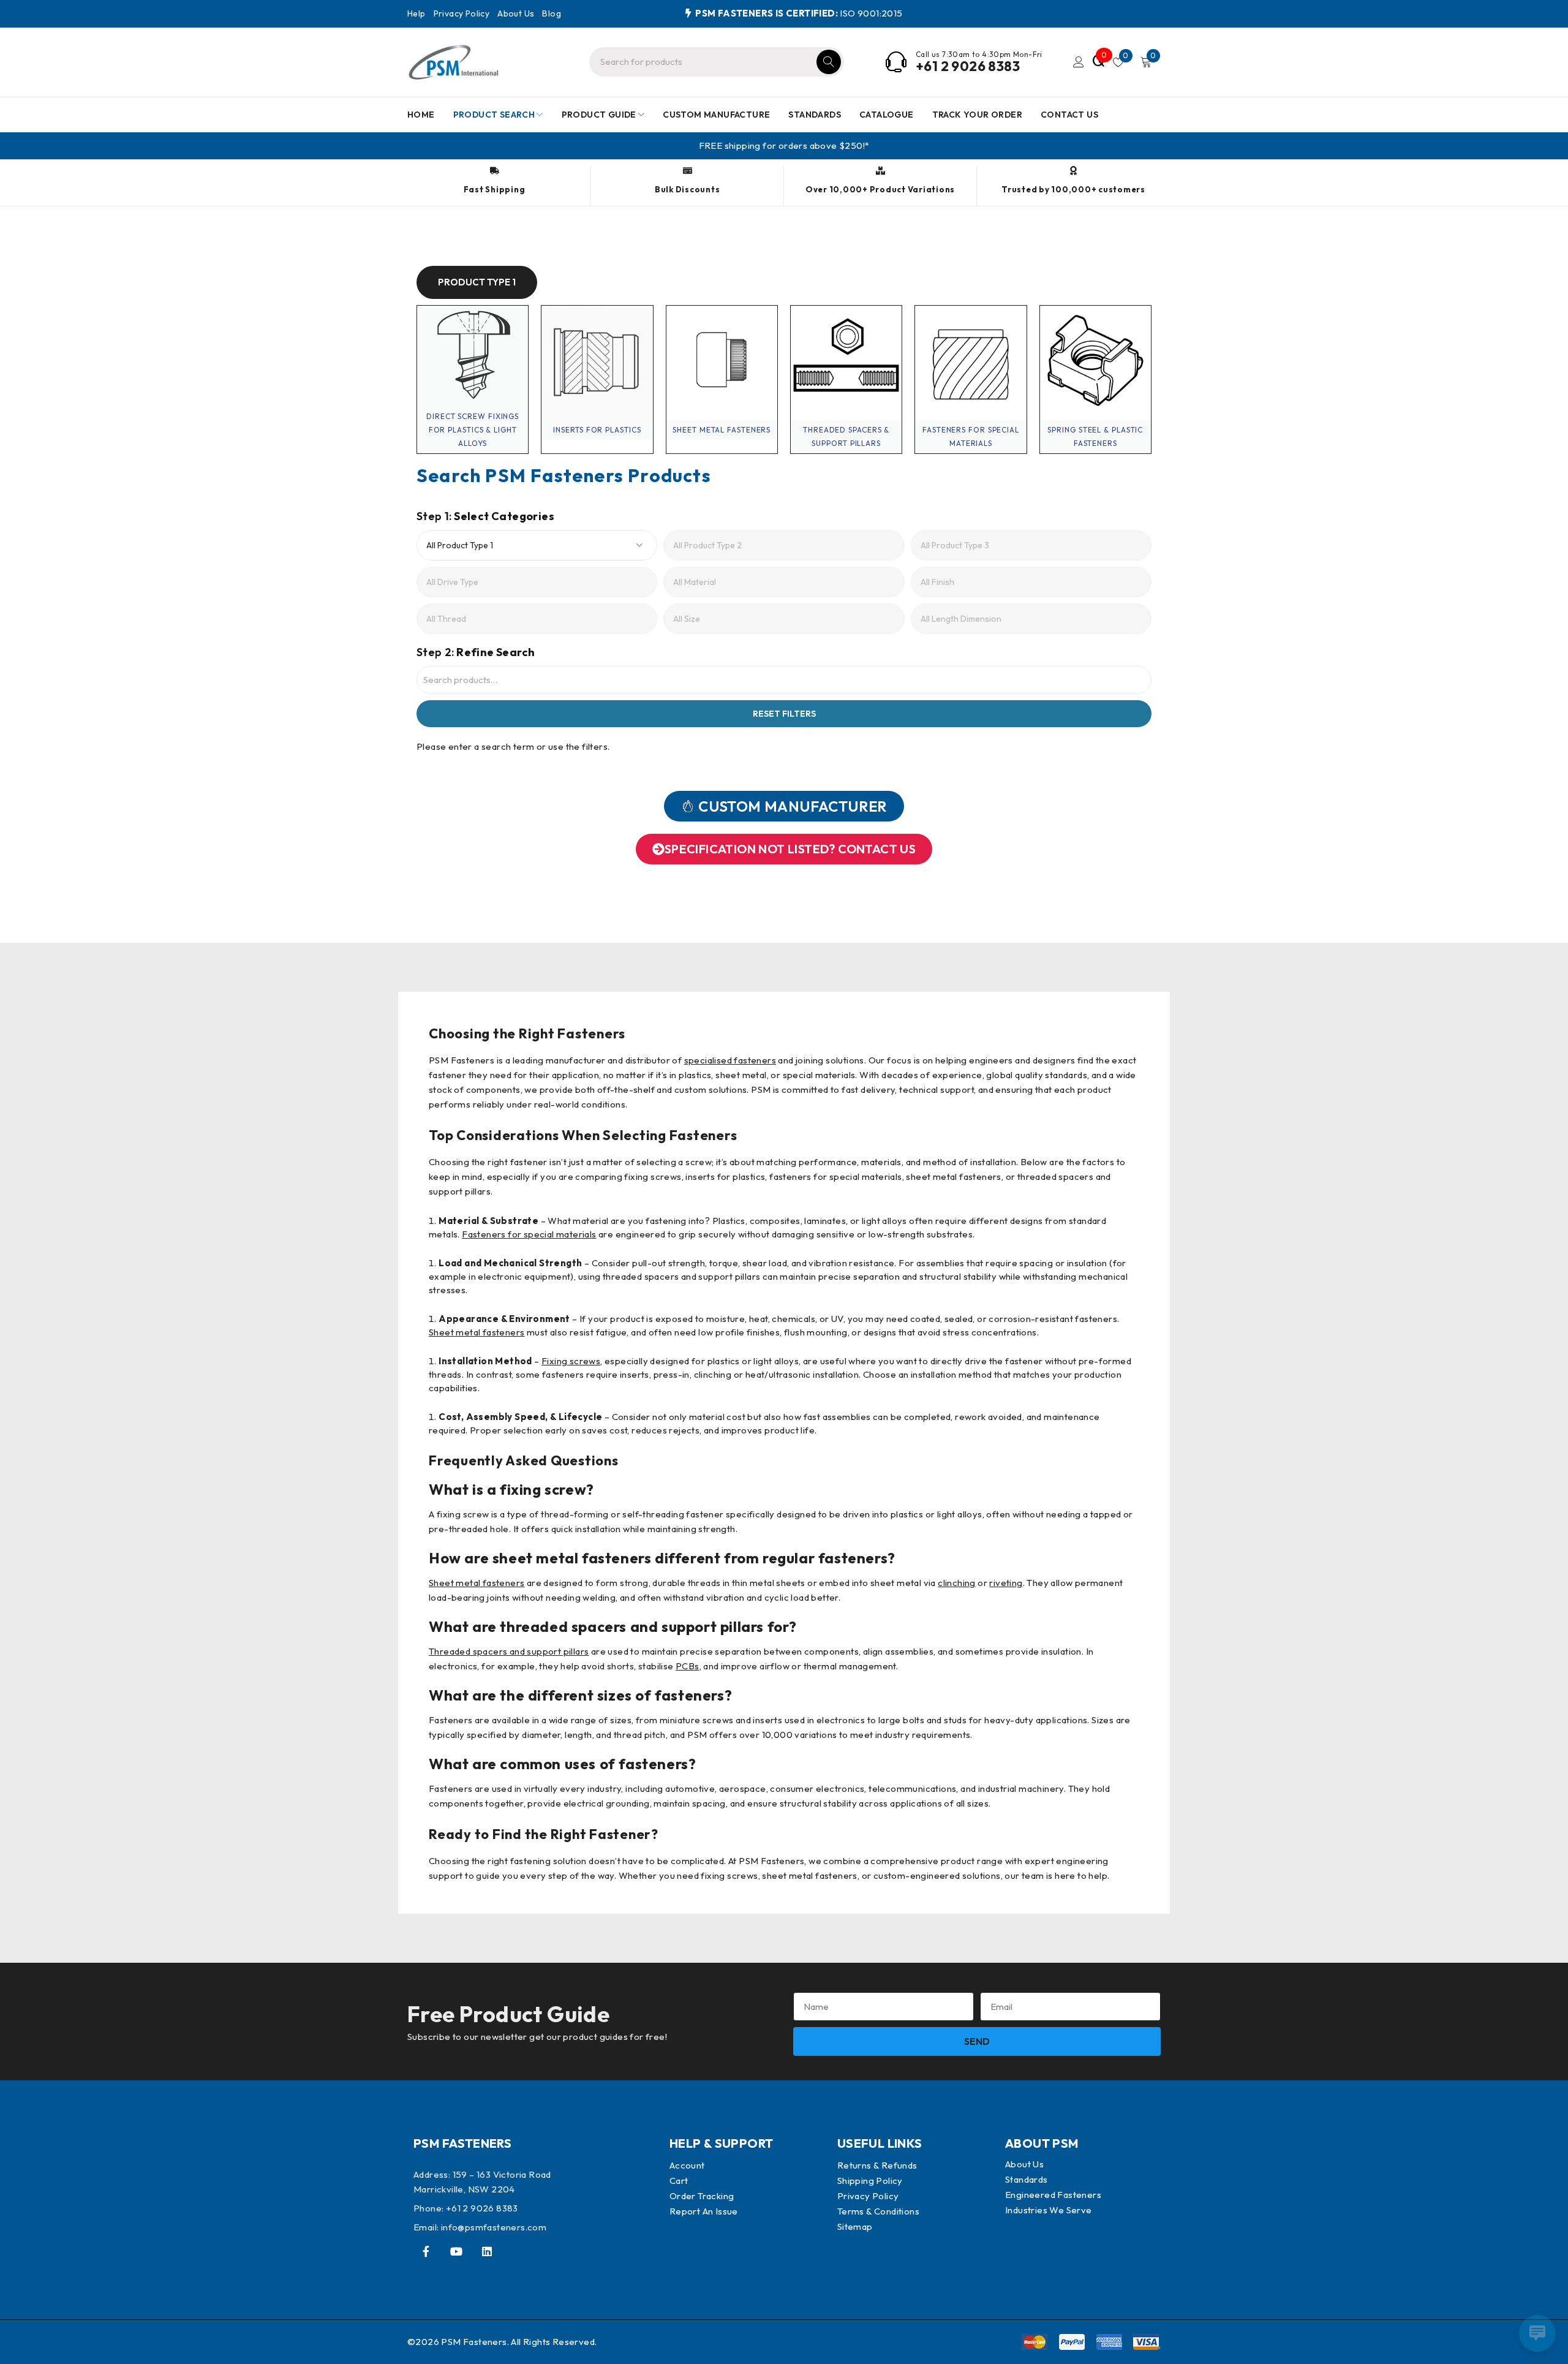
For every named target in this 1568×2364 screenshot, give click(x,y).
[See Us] (487, 2251)
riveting (1006, 1583)
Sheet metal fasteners (477, 1332)
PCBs (688, 1666)
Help (417, 13)
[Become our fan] (426, 2251)
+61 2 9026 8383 (968, 66)
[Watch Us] (456, 2251)
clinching (957, 1583)
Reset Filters (784, 714)
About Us (516, 13)
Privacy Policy (462, 13)
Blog (552, 13)
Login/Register (1079, 62)
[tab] (477, 282)
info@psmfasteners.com (494, 2227)
